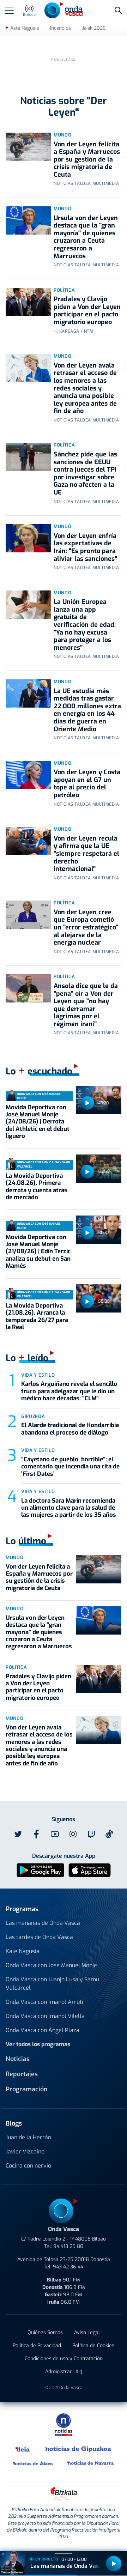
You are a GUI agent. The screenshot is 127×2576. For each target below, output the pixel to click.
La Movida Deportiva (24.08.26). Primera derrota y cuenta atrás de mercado (37, 1187)
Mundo (62, 135)
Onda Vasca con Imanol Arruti (44, 2002)
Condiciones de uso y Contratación (64, 2359)
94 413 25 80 (68, 2246)
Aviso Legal (87, 2332)
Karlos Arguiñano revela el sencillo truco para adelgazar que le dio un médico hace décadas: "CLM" (69, 1391)
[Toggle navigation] (9, 10)
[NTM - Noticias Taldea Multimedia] (64, 2425)
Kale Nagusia (23, 1951)
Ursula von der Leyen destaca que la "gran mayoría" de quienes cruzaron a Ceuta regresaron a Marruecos (86, 237)
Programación (27, 2089)
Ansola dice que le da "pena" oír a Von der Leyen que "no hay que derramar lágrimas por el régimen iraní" (86, 1005)
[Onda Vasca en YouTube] (55, 1834)
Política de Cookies (93, 2345)
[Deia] (23, 2449)
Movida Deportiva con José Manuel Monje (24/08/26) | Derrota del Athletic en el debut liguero (38, 1122)
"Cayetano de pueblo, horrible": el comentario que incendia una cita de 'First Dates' (70, 1467)
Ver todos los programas (38, 2044)
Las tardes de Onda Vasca (39, 1937)
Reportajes (22, 2074)
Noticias (18, 2059)
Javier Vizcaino (25, 2151)
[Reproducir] (87, 1103)
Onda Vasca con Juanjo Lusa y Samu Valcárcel (52, 1984)
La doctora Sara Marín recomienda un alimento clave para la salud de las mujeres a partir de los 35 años (69, 1508)
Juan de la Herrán (28, 2137)
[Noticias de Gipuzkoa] (78, 2449)
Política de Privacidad (37, 2345)
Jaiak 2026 (94, 28)
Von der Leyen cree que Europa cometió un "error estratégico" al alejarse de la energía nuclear (86, 927)
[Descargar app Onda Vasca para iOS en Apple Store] (90, 1870)
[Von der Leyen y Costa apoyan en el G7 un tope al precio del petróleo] (28, 775)
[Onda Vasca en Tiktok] (109, 1834)
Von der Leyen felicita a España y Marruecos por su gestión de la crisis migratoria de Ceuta (87, 159)
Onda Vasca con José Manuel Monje (51, 1965)
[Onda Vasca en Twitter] (18, 1834)
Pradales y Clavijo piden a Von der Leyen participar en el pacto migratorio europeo (87, 311)
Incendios (61, 28)
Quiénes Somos (45, 2332)
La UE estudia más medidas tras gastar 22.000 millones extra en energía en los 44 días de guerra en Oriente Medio (87, 710)
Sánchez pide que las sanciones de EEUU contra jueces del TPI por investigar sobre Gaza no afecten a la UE (85, 473)
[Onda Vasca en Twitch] (91, 1834)
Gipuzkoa (33, 1416)
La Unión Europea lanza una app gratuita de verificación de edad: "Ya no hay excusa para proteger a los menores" (85, 625)
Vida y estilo (38, 1375)
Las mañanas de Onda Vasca (43, 1923)
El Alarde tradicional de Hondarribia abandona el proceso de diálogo (70, 1429)
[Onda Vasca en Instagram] (73, 1834)
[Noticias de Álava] (33, 2463)
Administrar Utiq (64, 2372)
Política (64, 290)
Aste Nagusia (25, 28)
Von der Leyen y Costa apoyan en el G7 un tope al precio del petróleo (87, 784)
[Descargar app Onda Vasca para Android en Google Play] (40, 1870)
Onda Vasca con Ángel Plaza (43, 2030)
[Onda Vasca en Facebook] (36, 1834)
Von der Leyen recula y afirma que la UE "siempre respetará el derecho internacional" (86, 854)
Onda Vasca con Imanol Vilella (45, 2016)
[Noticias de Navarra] (91, 2463)
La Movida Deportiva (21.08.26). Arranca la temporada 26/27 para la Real (37, 1316)
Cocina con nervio (28, 2166)
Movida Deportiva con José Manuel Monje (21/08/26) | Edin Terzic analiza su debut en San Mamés (38, 1252)
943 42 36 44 (68, 2267)
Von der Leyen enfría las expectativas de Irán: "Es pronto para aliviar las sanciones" (85, 547)
